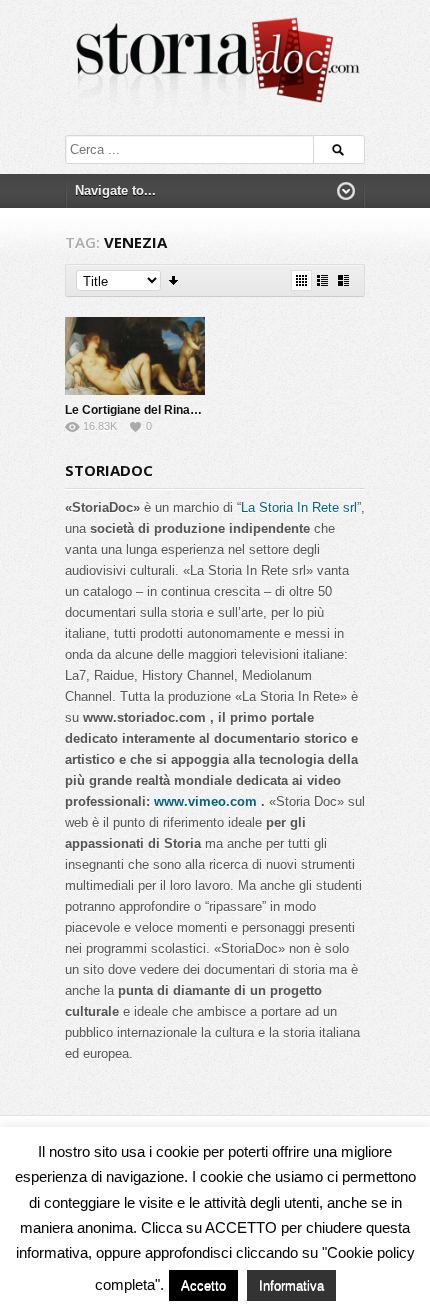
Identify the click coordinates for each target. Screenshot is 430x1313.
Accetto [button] (203, 1285)
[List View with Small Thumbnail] (322, 280)
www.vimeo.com (205, 801)
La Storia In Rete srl (299, 507)
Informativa (291, 1285)
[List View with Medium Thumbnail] (343, 280)
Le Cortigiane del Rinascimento (154, 410)
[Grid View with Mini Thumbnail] (301, 280)
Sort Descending (174, 280)
